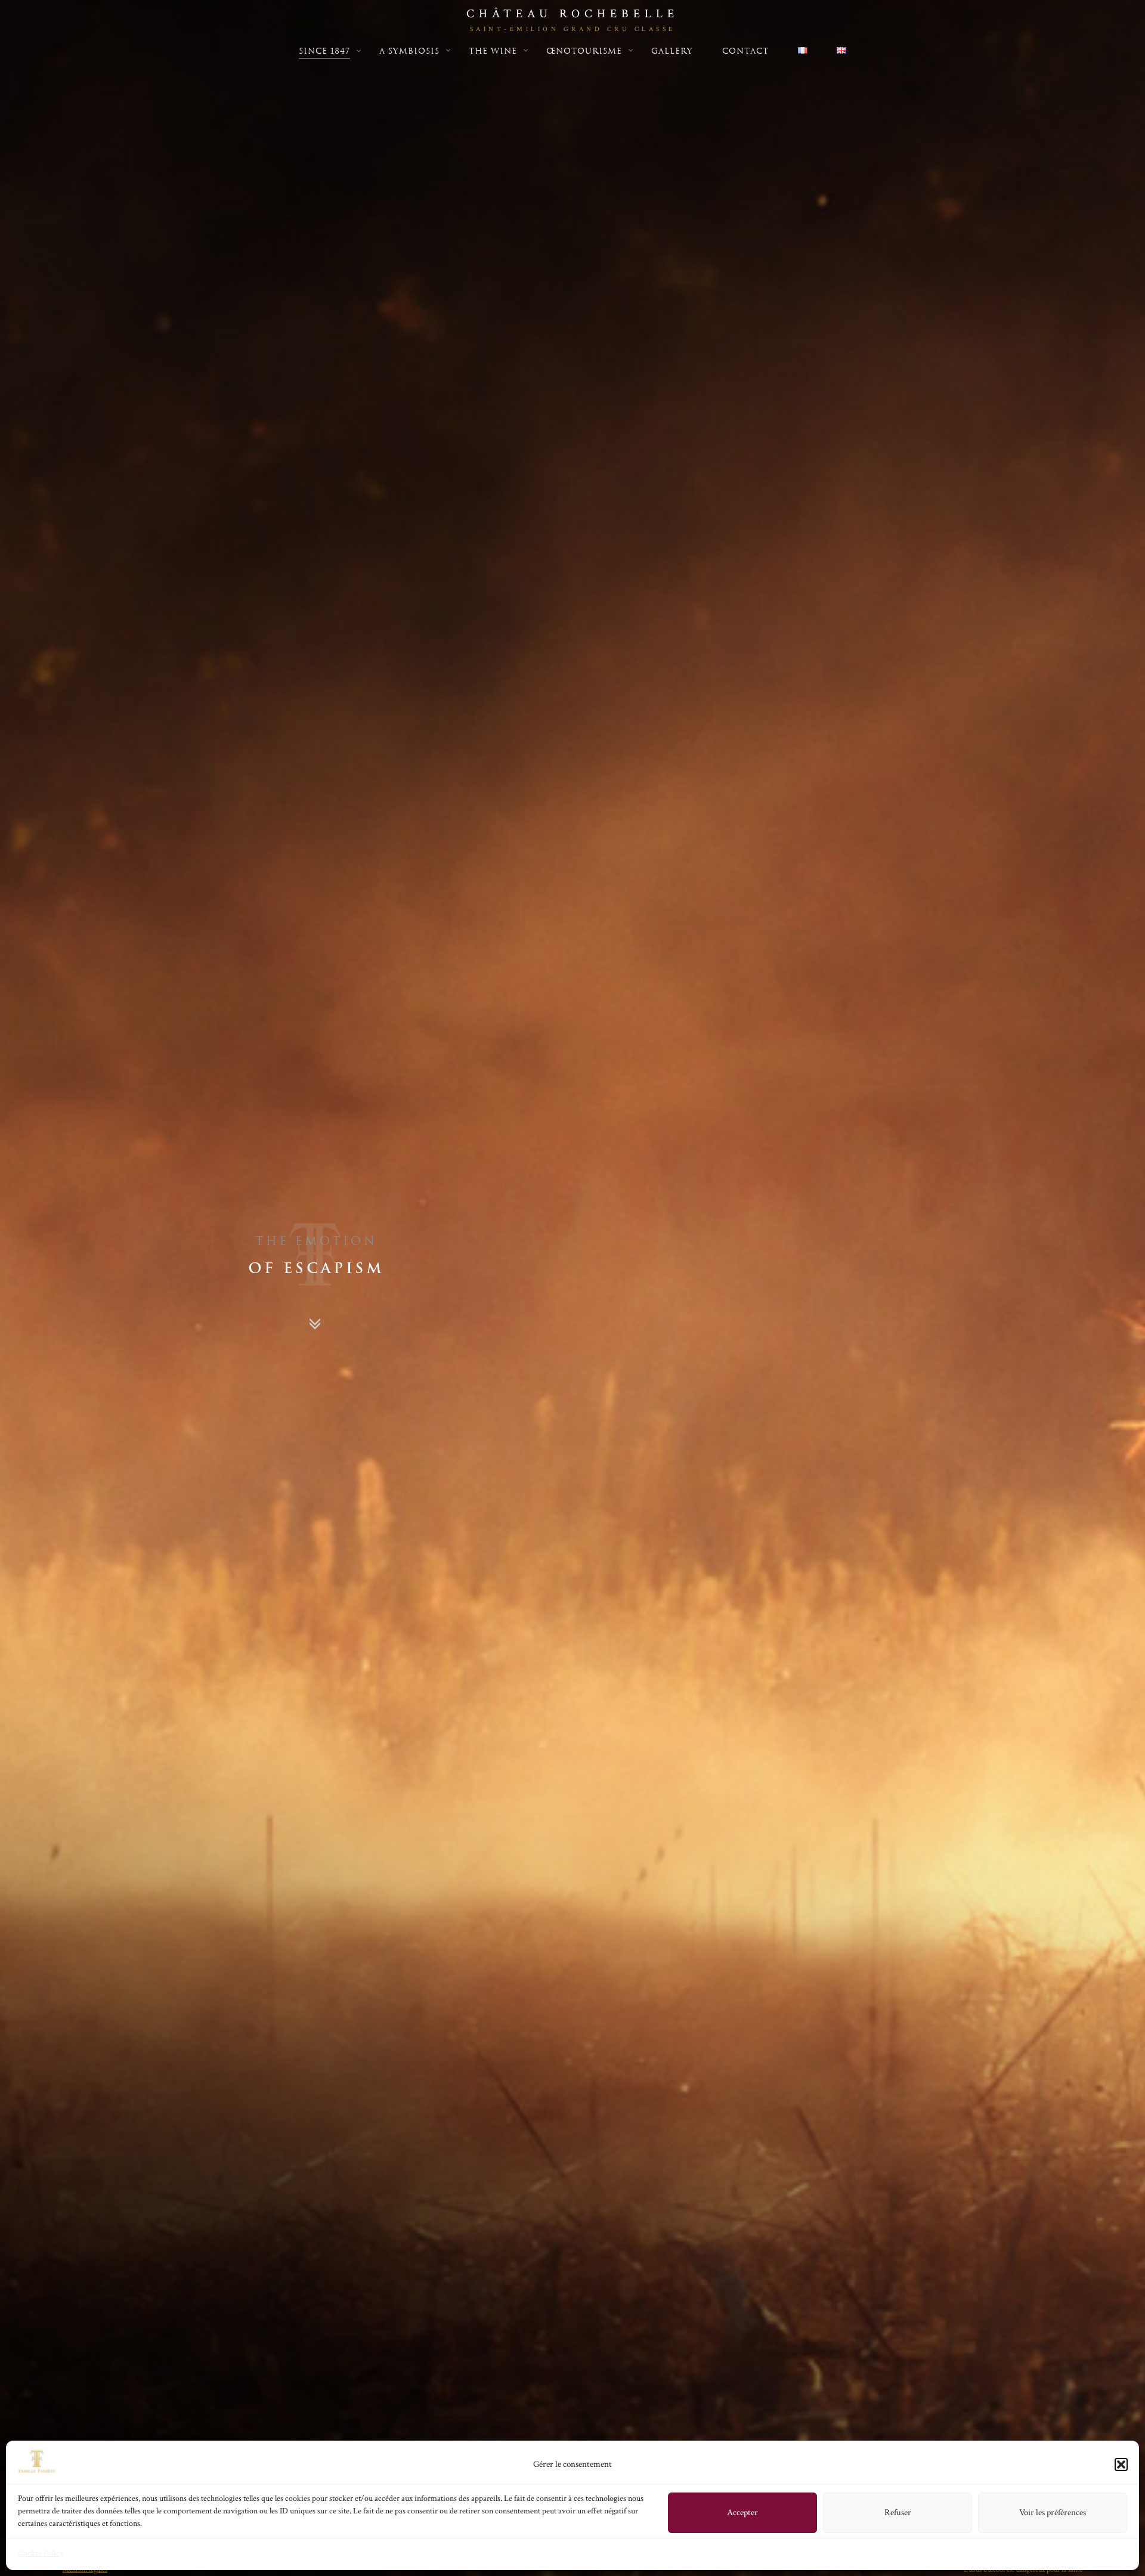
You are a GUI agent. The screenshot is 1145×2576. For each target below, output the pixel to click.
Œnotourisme (584, 51)
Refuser (898, 2512)
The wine (493, 51)
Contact (745, 51)
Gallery (672, 51)
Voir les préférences (1053, 2512)
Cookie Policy (41, 2553)
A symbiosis (409, 51)
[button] (1121, 2464)
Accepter (742, 2512)
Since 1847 (324, 51)
